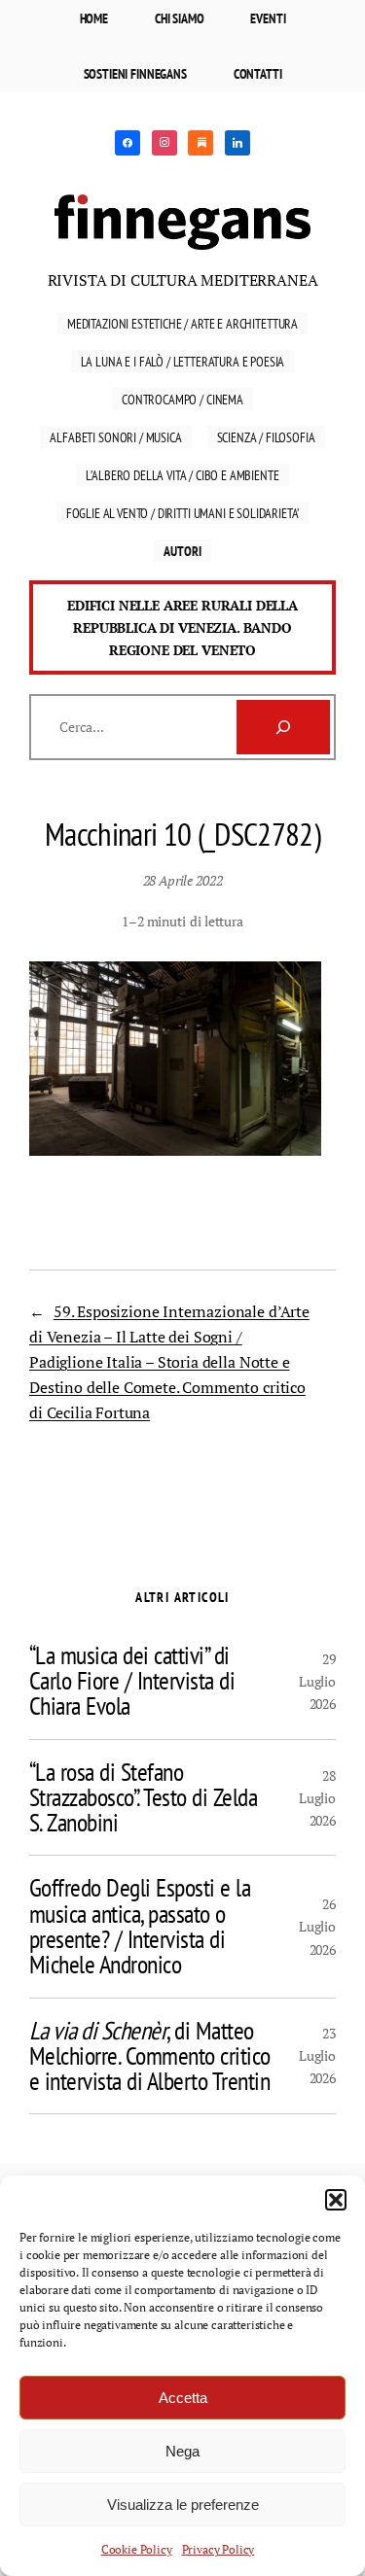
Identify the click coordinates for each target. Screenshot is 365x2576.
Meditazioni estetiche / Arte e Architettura (182, 323)
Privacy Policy (219, 2549)
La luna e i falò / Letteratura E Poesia (183, 361)
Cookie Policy (137, 2549)
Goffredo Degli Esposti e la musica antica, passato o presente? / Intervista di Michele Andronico (140, 1926)
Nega (182, 2451)
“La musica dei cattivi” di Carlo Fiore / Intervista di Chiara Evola (132, 1681)
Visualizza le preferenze (183, 2505)
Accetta (183, 2398)
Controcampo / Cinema (182, 399)
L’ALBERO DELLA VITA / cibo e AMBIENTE (182, 475)
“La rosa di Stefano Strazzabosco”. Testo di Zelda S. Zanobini (143, 1798)
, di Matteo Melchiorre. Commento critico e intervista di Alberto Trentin (150, 2056)
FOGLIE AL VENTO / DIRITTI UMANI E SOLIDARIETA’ (183, 513)
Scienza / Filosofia (266, 437)
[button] (336, 2200)
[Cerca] (283, 727)
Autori (182, 551)
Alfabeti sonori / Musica (115, 437)
